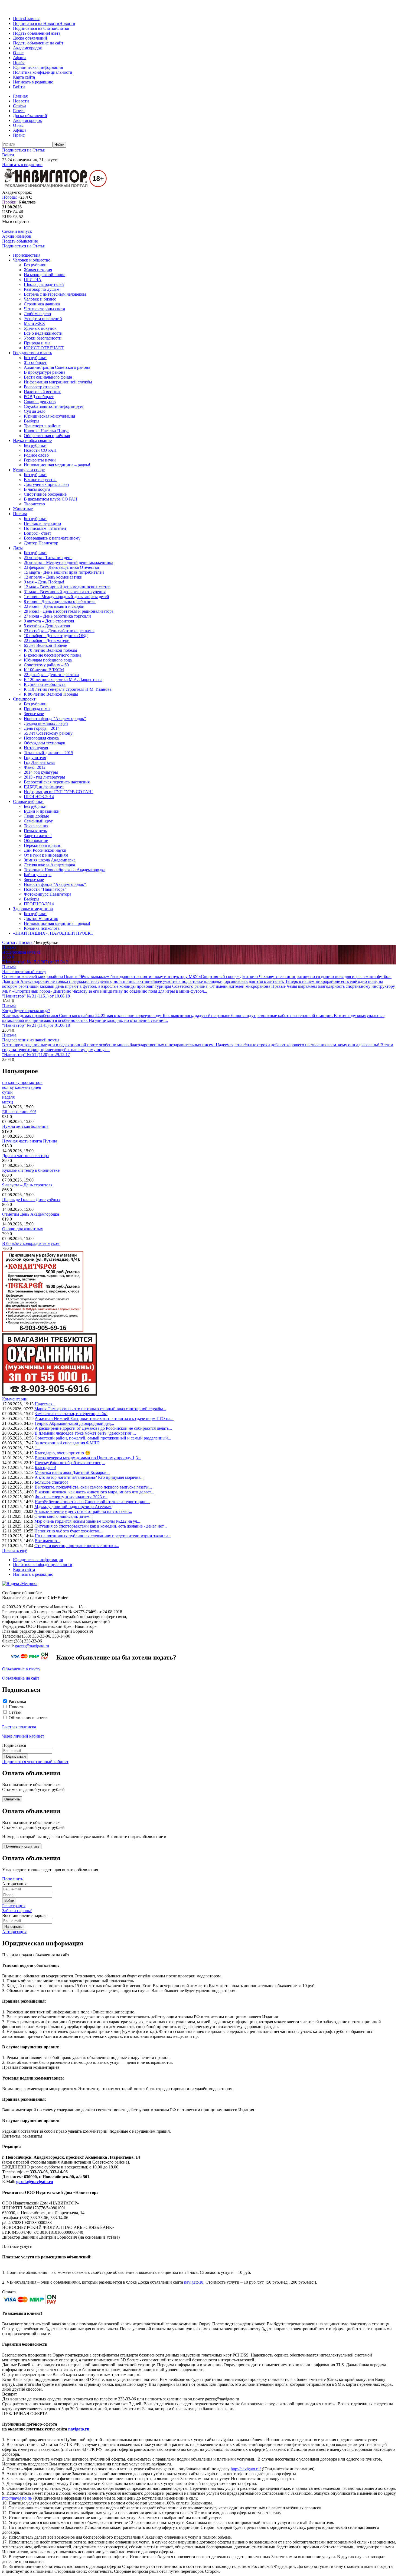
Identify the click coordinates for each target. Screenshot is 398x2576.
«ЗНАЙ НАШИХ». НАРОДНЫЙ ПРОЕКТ (53, 933)
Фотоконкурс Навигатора (48, 894)
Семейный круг (38, 821)
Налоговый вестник (42, 392)
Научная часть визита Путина (30, 1141)
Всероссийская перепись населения (57, 782)
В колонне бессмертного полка (53, 655)
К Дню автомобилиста (45, 684)
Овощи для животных (23, 1229)
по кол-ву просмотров (22, 1082)
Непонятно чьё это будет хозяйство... (68, 1531)
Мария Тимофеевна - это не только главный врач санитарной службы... (100, 1409)
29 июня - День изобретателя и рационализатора (69, 611)
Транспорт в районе (42, 426)
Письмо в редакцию (42, 523)
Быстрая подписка (19, 1727)
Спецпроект (24, 699)
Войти (19, 87)
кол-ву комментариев (22, 1087)
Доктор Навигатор (41, 543)
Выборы (32, 421)
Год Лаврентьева (39, 762)
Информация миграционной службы (58, 382)
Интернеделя (36, 748)
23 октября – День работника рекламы (59, 631)
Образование (36, 840)
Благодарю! (45, 1468)
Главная (32, 19)
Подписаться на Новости (36, 23)
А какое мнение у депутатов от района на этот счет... (83, 1511)
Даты (18, 548)
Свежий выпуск (17, 231)
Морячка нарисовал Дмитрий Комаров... (72, 1472)
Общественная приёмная (47, 436)
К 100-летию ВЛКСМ (44, 670)
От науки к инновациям (46, 855)
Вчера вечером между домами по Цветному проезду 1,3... (88, 1458)
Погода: (9, 197)
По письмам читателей (45, 528)
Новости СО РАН (40, 450)
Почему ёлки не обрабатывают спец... (70, 1463)
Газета (55, 33)
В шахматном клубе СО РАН (51, 499)
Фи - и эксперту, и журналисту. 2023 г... (71, 1497)
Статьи (63, 28)
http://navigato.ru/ (246, 2469)
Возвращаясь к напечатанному (52, 538)
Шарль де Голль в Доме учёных (31, 1200)
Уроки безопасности (43, 338)
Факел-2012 (35, 767)
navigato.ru (194, 2282)
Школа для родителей (44, 284)
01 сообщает (35, 362)
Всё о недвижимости (43, 333)
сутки (7, 1092)
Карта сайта (24, 77)
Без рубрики (35, 265)
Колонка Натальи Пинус (47, 431)
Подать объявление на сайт (38, 43)
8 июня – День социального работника (60, 601)
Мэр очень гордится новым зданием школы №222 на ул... (87, 1521)
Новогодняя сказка (41, 738)
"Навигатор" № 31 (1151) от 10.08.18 (36, 996)
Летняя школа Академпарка (49, 865)
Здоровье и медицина (33, 909)
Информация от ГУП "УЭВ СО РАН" (59, 792)
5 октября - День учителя (47, 626)
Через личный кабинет (23, 1736)
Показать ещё (15, 1550)
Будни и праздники (42, 811)
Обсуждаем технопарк (45, 743)
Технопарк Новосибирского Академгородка (65, 870)
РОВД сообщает (39, 397)
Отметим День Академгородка (31, 1214)
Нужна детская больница (25, 1126)
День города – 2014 (42, 728)
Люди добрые (36, 816)
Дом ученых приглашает (47, 484)
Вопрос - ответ (37, 533)
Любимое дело (37, 314)
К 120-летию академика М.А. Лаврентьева (63, 679)
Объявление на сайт (21, 1678)
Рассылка (17, 1701)
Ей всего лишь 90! (19, 1112)
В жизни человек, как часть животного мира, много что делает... (94, 1492)
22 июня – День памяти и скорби (54, 606)
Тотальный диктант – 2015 (48, 753)
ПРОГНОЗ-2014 (39, 797)
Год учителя (35, 758)
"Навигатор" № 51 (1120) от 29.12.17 (36, 1055)
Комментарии (15, 1399)
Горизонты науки (40, 460)
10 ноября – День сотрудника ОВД (56, 636)
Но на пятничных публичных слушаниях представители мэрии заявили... (103, 1536)
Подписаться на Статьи (35, 28)
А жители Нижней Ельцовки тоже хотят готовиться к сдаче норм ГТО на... (104, 1418)
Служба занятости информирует (54, 406)
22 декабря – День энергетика (51, 675)
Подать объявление (31, 33)
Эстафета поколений (43, 319)
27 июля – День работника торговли (57, 616)
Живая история (38, 270)
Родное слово (36, 455)
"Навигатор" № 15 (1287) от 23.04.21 (36, 962)
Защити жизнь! (38, 836)
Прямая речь (35, 831)
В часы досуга (37, 489)
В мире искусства (40, 480)
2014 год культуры (41, 772)
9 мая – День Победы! (44, 582)
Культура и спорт (29, 470)
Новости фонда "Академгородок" (55, 719)
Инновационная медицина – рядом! (57, 465)
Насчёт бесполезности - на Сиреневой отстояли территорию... (92, 1502)
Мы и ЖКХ (35, 323)
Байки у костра (38, 875)
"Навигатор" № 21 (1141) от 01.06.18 (36, 1025)
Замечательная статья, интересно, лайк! (71, 1414)
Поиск (19, 19)
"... (37, 1448)
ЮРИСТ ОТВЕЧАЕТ (44, 348)
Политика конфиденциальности (43, 72)
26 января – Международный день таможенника (68, 562)
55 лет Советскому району (48, 733)
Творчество (34, 504)
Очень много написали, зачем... (63, 1516)
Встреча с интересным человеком (55, 294)
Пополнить (13, 1879)
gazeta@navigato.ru (32, 1646)
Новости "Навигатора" (45, 889)
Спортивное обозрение (45, 494)
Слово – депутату (40, 401)
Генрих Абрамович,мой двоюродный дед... (74, 1423)
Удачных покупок (40, 328)
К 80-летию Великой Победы (51, 694)
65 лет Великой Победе (45, 645)
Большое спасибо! (51, 1482)
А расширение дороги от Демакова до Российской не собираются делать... (103, 1428)
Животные (23, 509)
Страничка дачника (42, 304)
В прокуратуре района (45, 372)
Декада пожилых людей (46, 723)
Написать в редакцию (33, 82)
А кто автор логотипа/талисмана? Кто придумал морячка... (89, 1477)
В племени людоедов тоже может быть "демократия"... (85, 1433)
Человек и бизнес (40, 299)
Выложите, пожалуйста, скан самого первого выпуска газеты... (93, 1487)
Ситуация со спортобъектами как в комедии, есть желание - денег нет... (101, 1526)
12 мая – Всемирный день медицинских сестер (67, 587)
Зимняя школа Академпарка (50, 860)
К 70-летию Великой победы (50, 650)
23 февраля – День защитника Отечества (61, 567)
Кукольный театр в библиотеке (31, 1170)
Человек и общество (32, 260)
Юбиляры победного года (48, 660)
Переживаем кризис (42, 845)
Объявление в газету (21, 1669)
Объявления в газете (28, 1718)
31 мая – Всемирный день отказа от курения (65, 592)
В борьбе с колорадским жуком (31, 1243)
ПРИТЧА (33, 280)
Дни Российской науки (45, 850)
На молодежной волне (45, 275)
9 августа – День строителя (49, 621)
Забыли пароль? (17, 1911)
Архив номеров (17, 236)
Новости (67, 23)
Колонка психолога (42, 928)
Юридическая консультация (49, 416)
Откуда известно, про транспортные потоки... (77, 1546)
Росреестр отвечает (42, 387)
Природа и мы (37, 343)
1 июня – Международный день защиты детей (66, 597)
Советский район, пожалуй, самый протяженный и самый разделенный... (103, 1438)
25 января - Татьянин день (48, 558)
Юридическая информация (38, 67)
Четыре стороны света (44, 309)
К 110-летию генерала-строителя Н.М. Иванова (68, 689)
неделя (8, 1097)
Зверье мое (34, 714)
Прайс (19, 62)
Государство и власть (32, 353)
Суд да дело (35, 411)
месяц (8, 1102)
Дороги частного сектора (25, 1156)
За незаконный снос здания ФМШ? (67, 1443)
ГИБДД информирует (44, 787)
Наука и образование (32, 440)
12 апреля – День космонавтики (53, 577)
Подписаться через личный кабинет (35, 1762)
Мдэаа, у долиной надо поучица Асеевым (73, 1507)
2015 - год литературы (44, 777)
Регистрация (14, 1906)
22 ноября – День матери (47, 640)
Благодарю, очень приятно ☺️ (63, 1453)
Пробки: (10, 202)
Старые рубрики (28, 801)
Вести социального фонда (48, 377)
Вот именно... (47, 1541)
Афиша (20, 58)
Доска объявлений (30, 38)
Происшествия (27, 255)
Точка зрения (36, 826)
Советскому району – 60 (46, 665)
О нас (18, 53)
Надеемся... (45, 1404)
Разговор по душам (42, 289)
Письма (20, 514)
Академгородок (27, 48)
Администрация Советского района (57, 367)
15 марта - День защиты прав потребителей (64, 572)
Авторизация (14, 1932)
